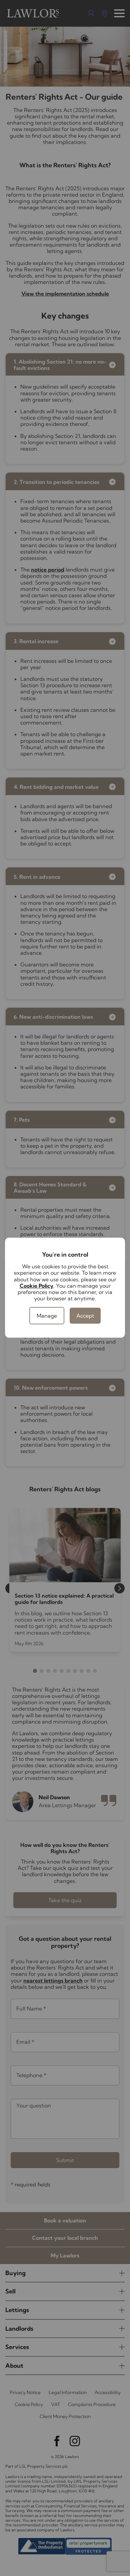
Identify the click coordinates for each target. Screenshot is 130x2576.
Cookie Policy (36, 1286)
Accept (85, 1316)
